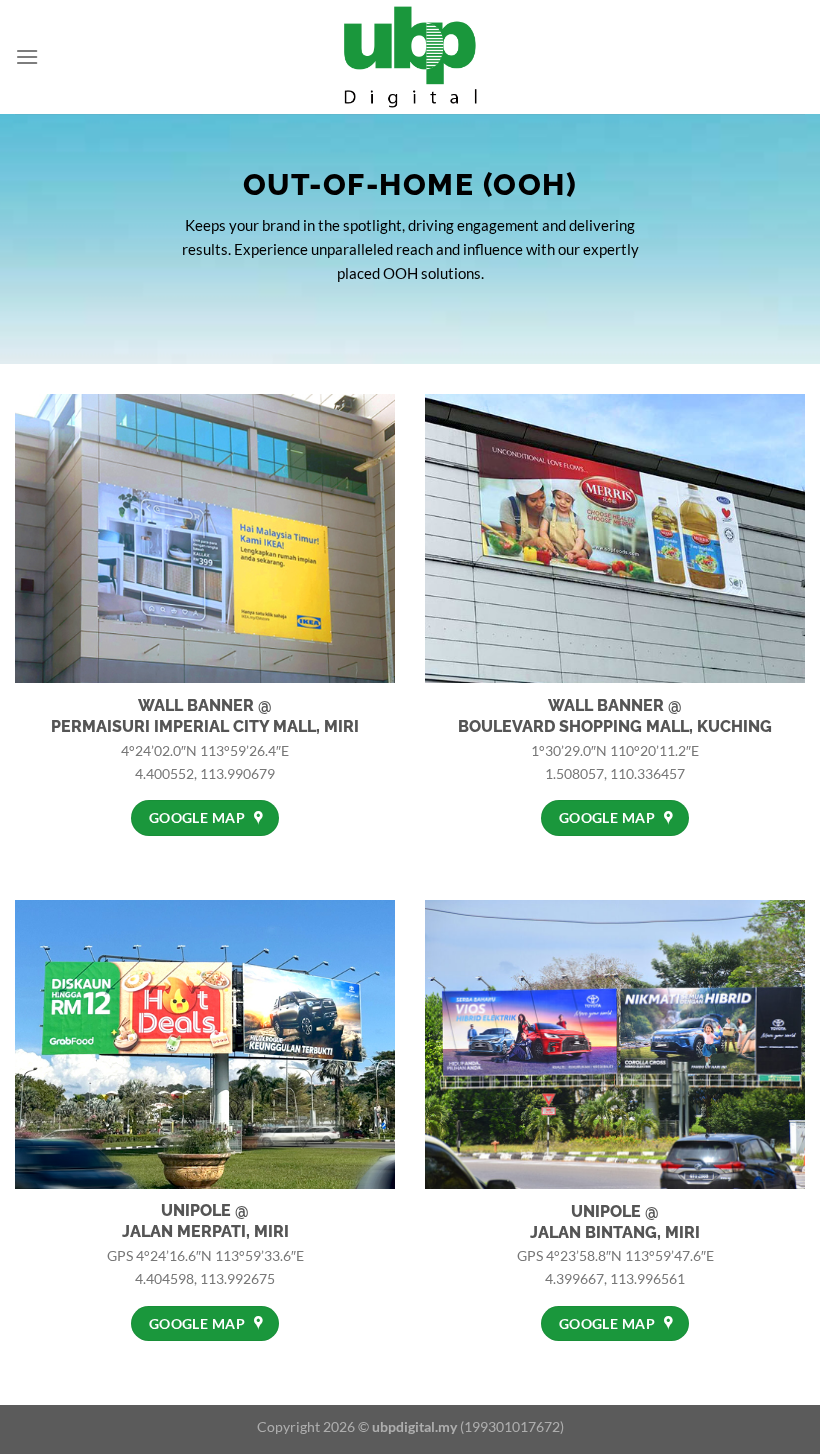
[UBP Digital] (410, 57)
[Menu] (27, 56)
